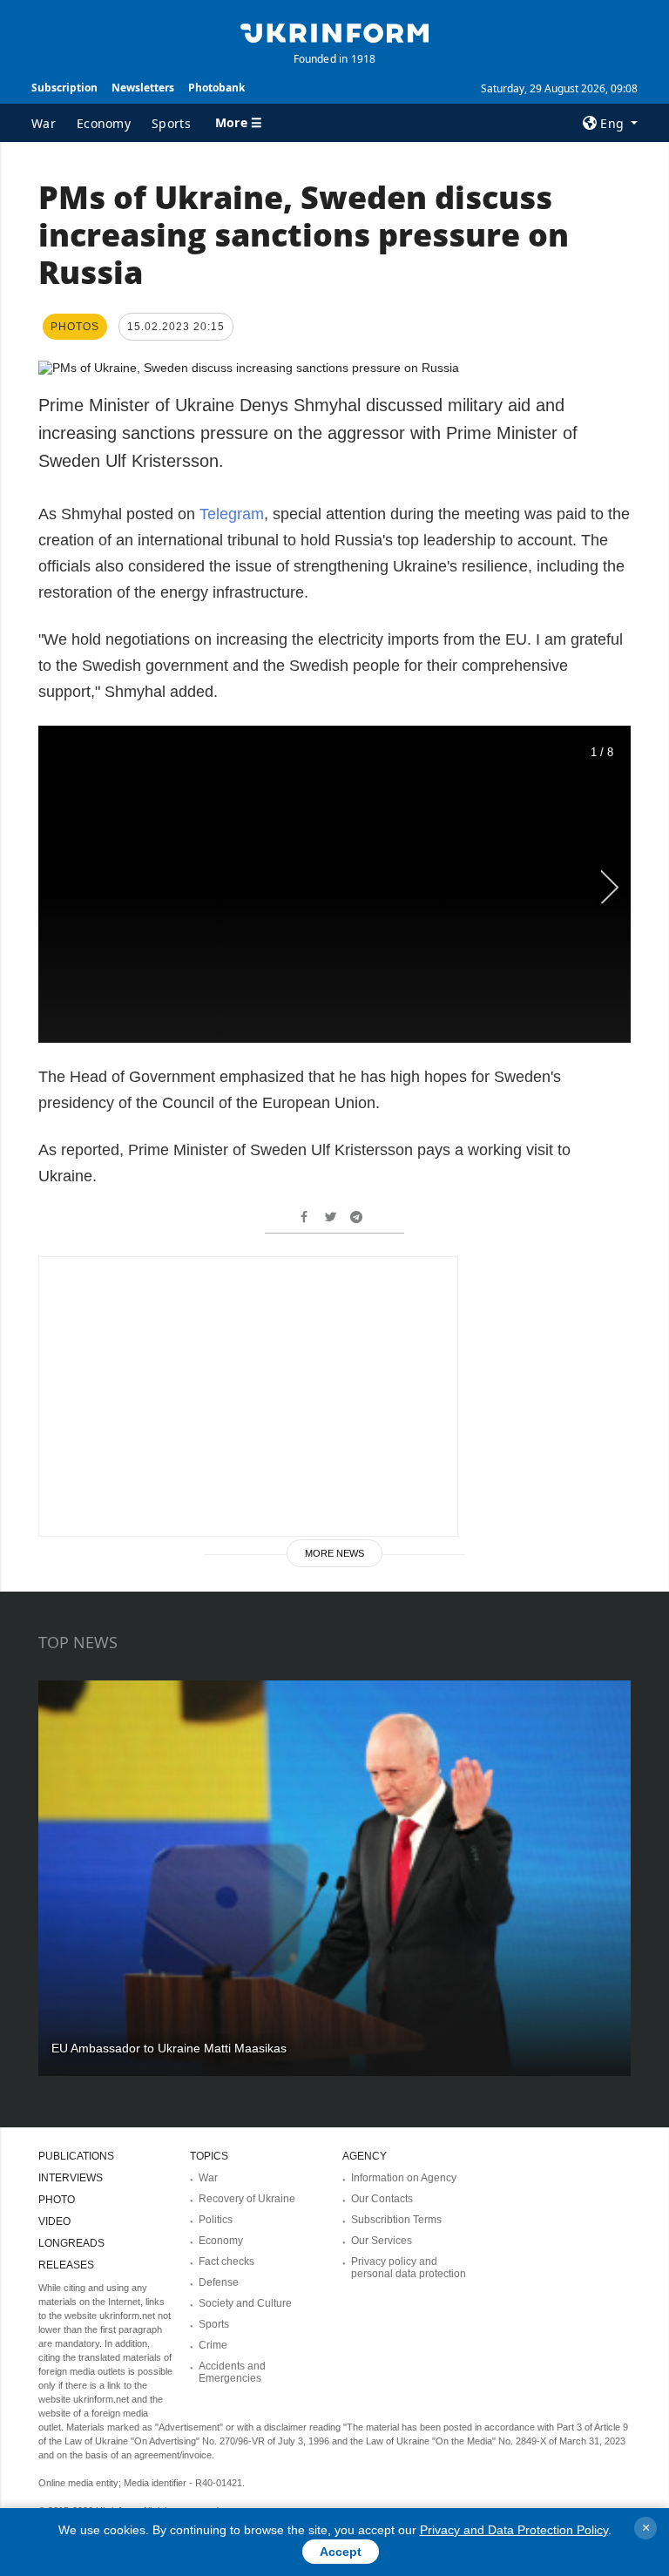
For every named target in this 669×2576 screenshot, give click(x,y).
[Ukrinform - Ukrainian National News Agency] (334, 31)
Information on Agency (404, 2178)
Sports (171, 123)
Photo (57, 2200)
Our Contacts (382, 2199)
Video (54, 2221)
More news (334, 1553)
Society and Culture (245, 2303)
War (44, 123)
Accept (341, 2552)
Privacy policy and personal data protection (409, 2268)
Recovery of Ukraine (247, 2199)
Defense (219, 2282)
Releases (66, 2265)
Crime (213, 2345)
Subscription (64, 88)
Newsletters (143, 88)
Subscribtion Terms (396, 2220)
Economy (104, 123)
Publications (76, 2156)
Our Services (382, 2241)
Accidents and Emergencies (232, 2372)
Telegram (232, 514)
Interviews (71, 2178)
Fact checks (226, 2262)
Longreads (71, 2243)
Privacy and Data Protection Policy (514, 2530)
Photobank (216, 88)
